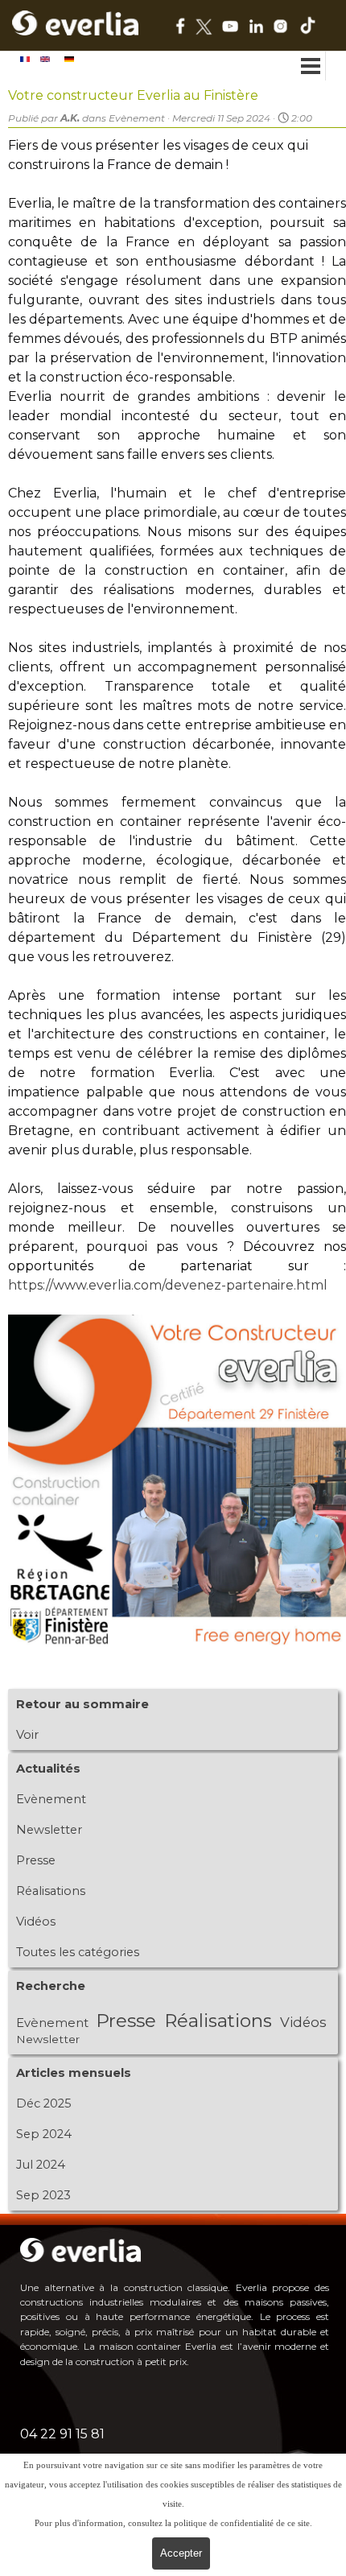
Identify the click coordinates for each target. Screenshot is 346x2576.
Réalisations (51, 1891)
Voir (27, 1735)
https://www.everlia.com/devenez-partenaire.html (168, 1285)
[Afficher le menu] (311, 66)
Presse (36, 1860)
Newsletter (49, 1830)
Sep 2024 (44, 2134)
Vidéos (36, 1922)
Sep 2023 (43, 2195)
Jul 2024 (41, 2165)
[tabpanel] (175, 2340)
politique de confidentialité (224, 2523)
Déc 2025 (44, 2103)
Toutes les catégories (78, 1952)
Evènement (51, 1799)
